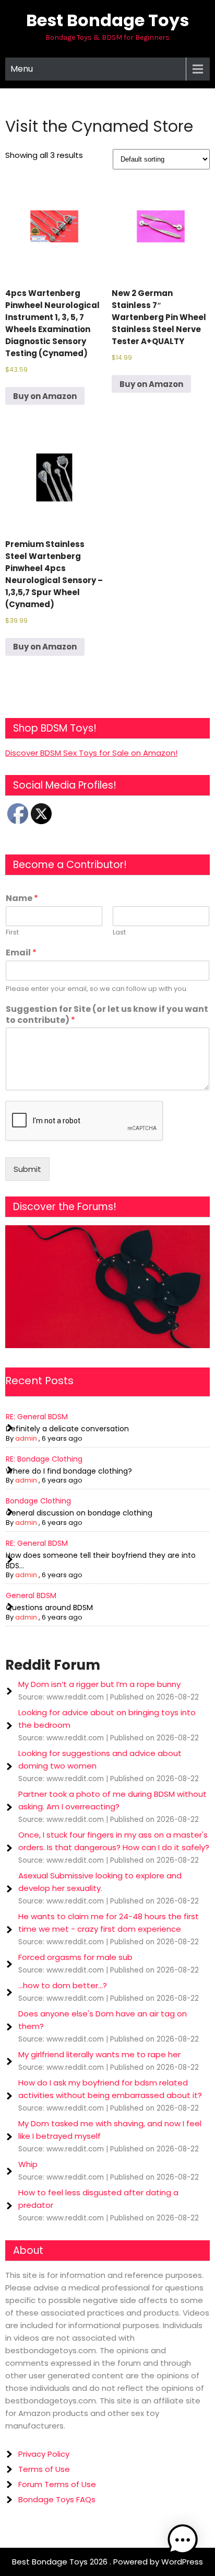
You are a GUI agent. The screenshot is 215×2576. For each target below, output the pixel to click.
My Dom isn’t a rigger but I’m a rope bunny (99, 1684)
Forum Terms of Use (57, 2484)
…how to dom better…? (63, 1985)
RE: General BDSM (37, 1417)
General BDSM (31, 1595)
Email (21, 953)
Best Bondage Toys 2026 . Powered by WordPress (107, 2562)
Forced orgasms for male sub (75, 1957)
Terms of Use (44, 2469)
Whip (28, 2164)
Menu (22, 69)
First (12, 933)
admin (26, 1438)
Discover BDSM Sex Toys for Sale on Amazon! (91, 753)
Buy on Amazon (45, 396)
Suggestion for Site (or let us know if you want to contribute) (107, 1015)
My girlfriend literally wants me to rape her (99, 2054)
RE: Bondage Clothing (44, 1459)
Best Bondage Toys (107, 20)
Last (119, 933)
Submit (27, 1169)
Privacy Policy (44, 2454)
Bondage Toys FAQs (57, 2499)
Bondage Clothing (38, 1501)
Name (22, 899)
